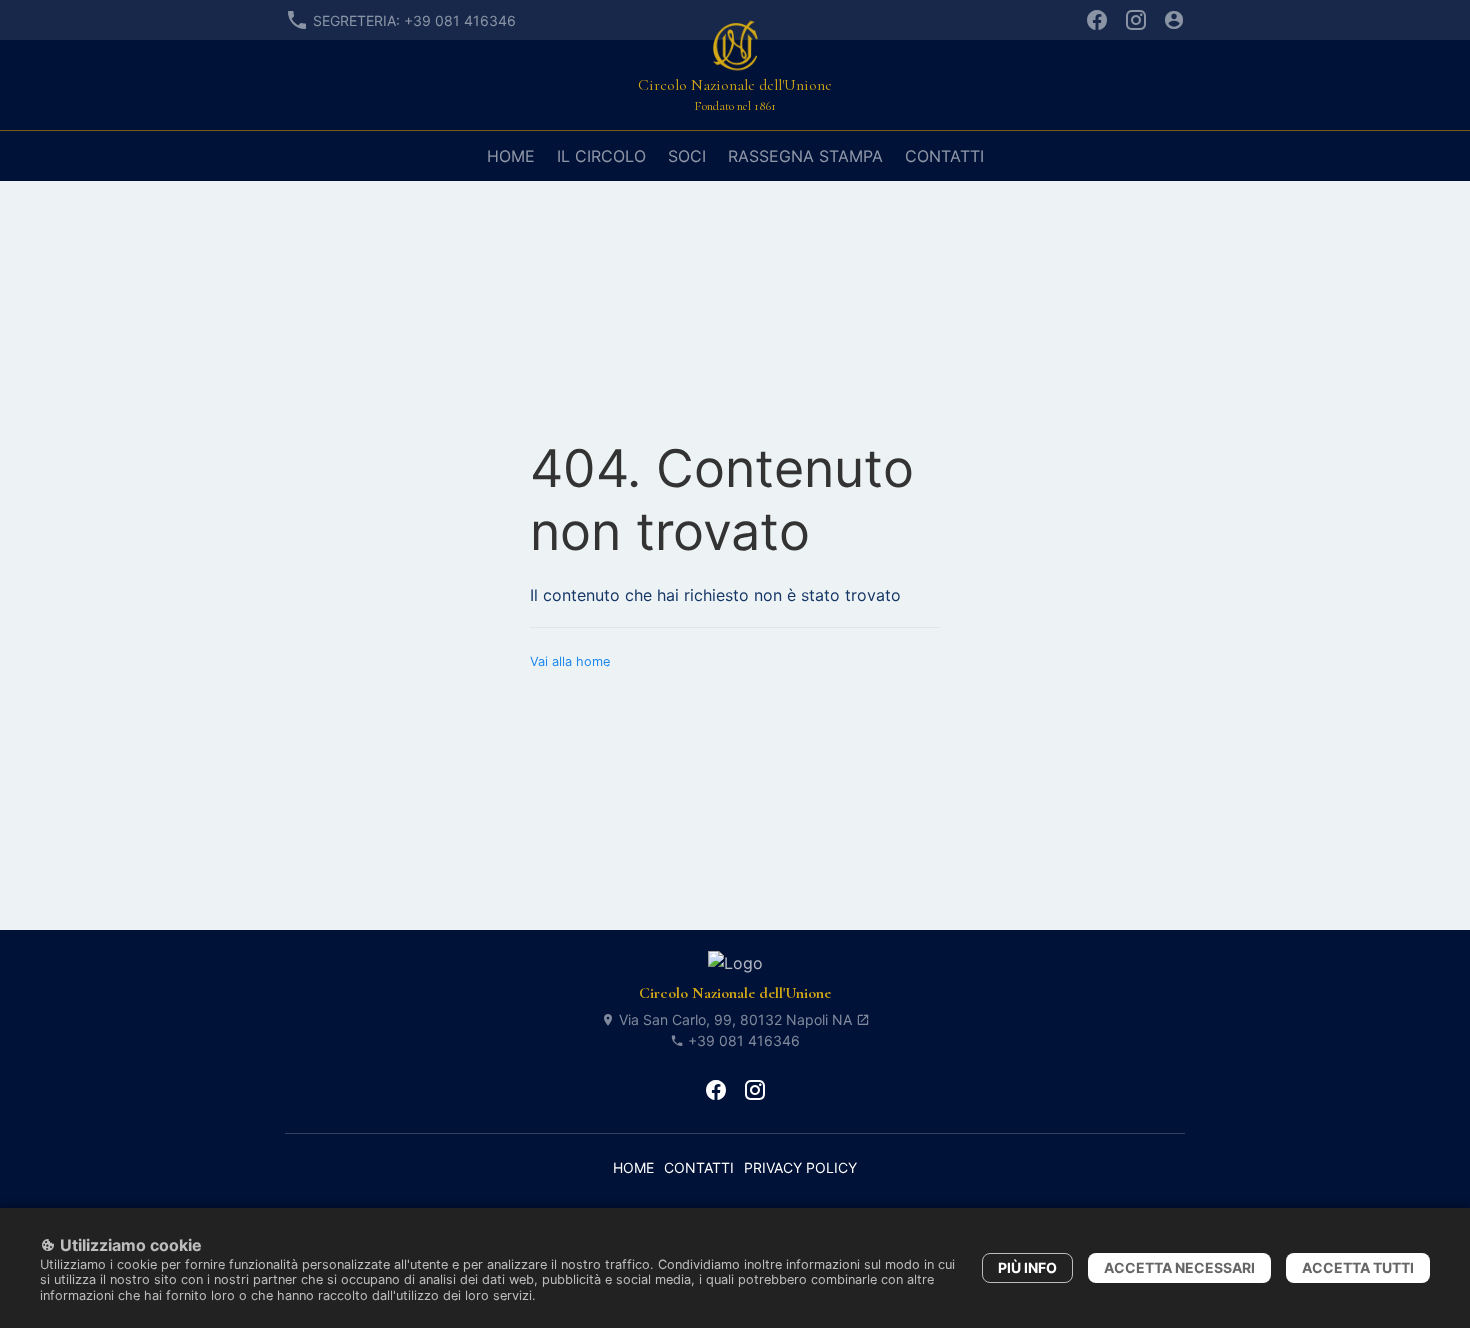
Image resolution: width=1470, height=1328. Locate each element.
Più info (1027, 1267)
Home (511, 156)
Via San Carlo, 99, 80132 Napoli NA (735, 1019)
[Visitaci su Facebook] (1097, 20)
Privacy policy (800, 1167)
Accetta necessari (1179, 1267)
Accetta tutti (1358, 1267)
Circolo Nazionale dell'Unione (735, 993)
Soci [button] (687, 156)
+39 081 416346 (742, 1040)
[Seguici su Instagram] (1136, 20)
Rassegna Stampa (805, 156)
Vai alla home (570, 661)
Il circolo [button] (601, 156)
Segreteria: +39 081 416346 (414, 20)
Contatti (944, 156)
